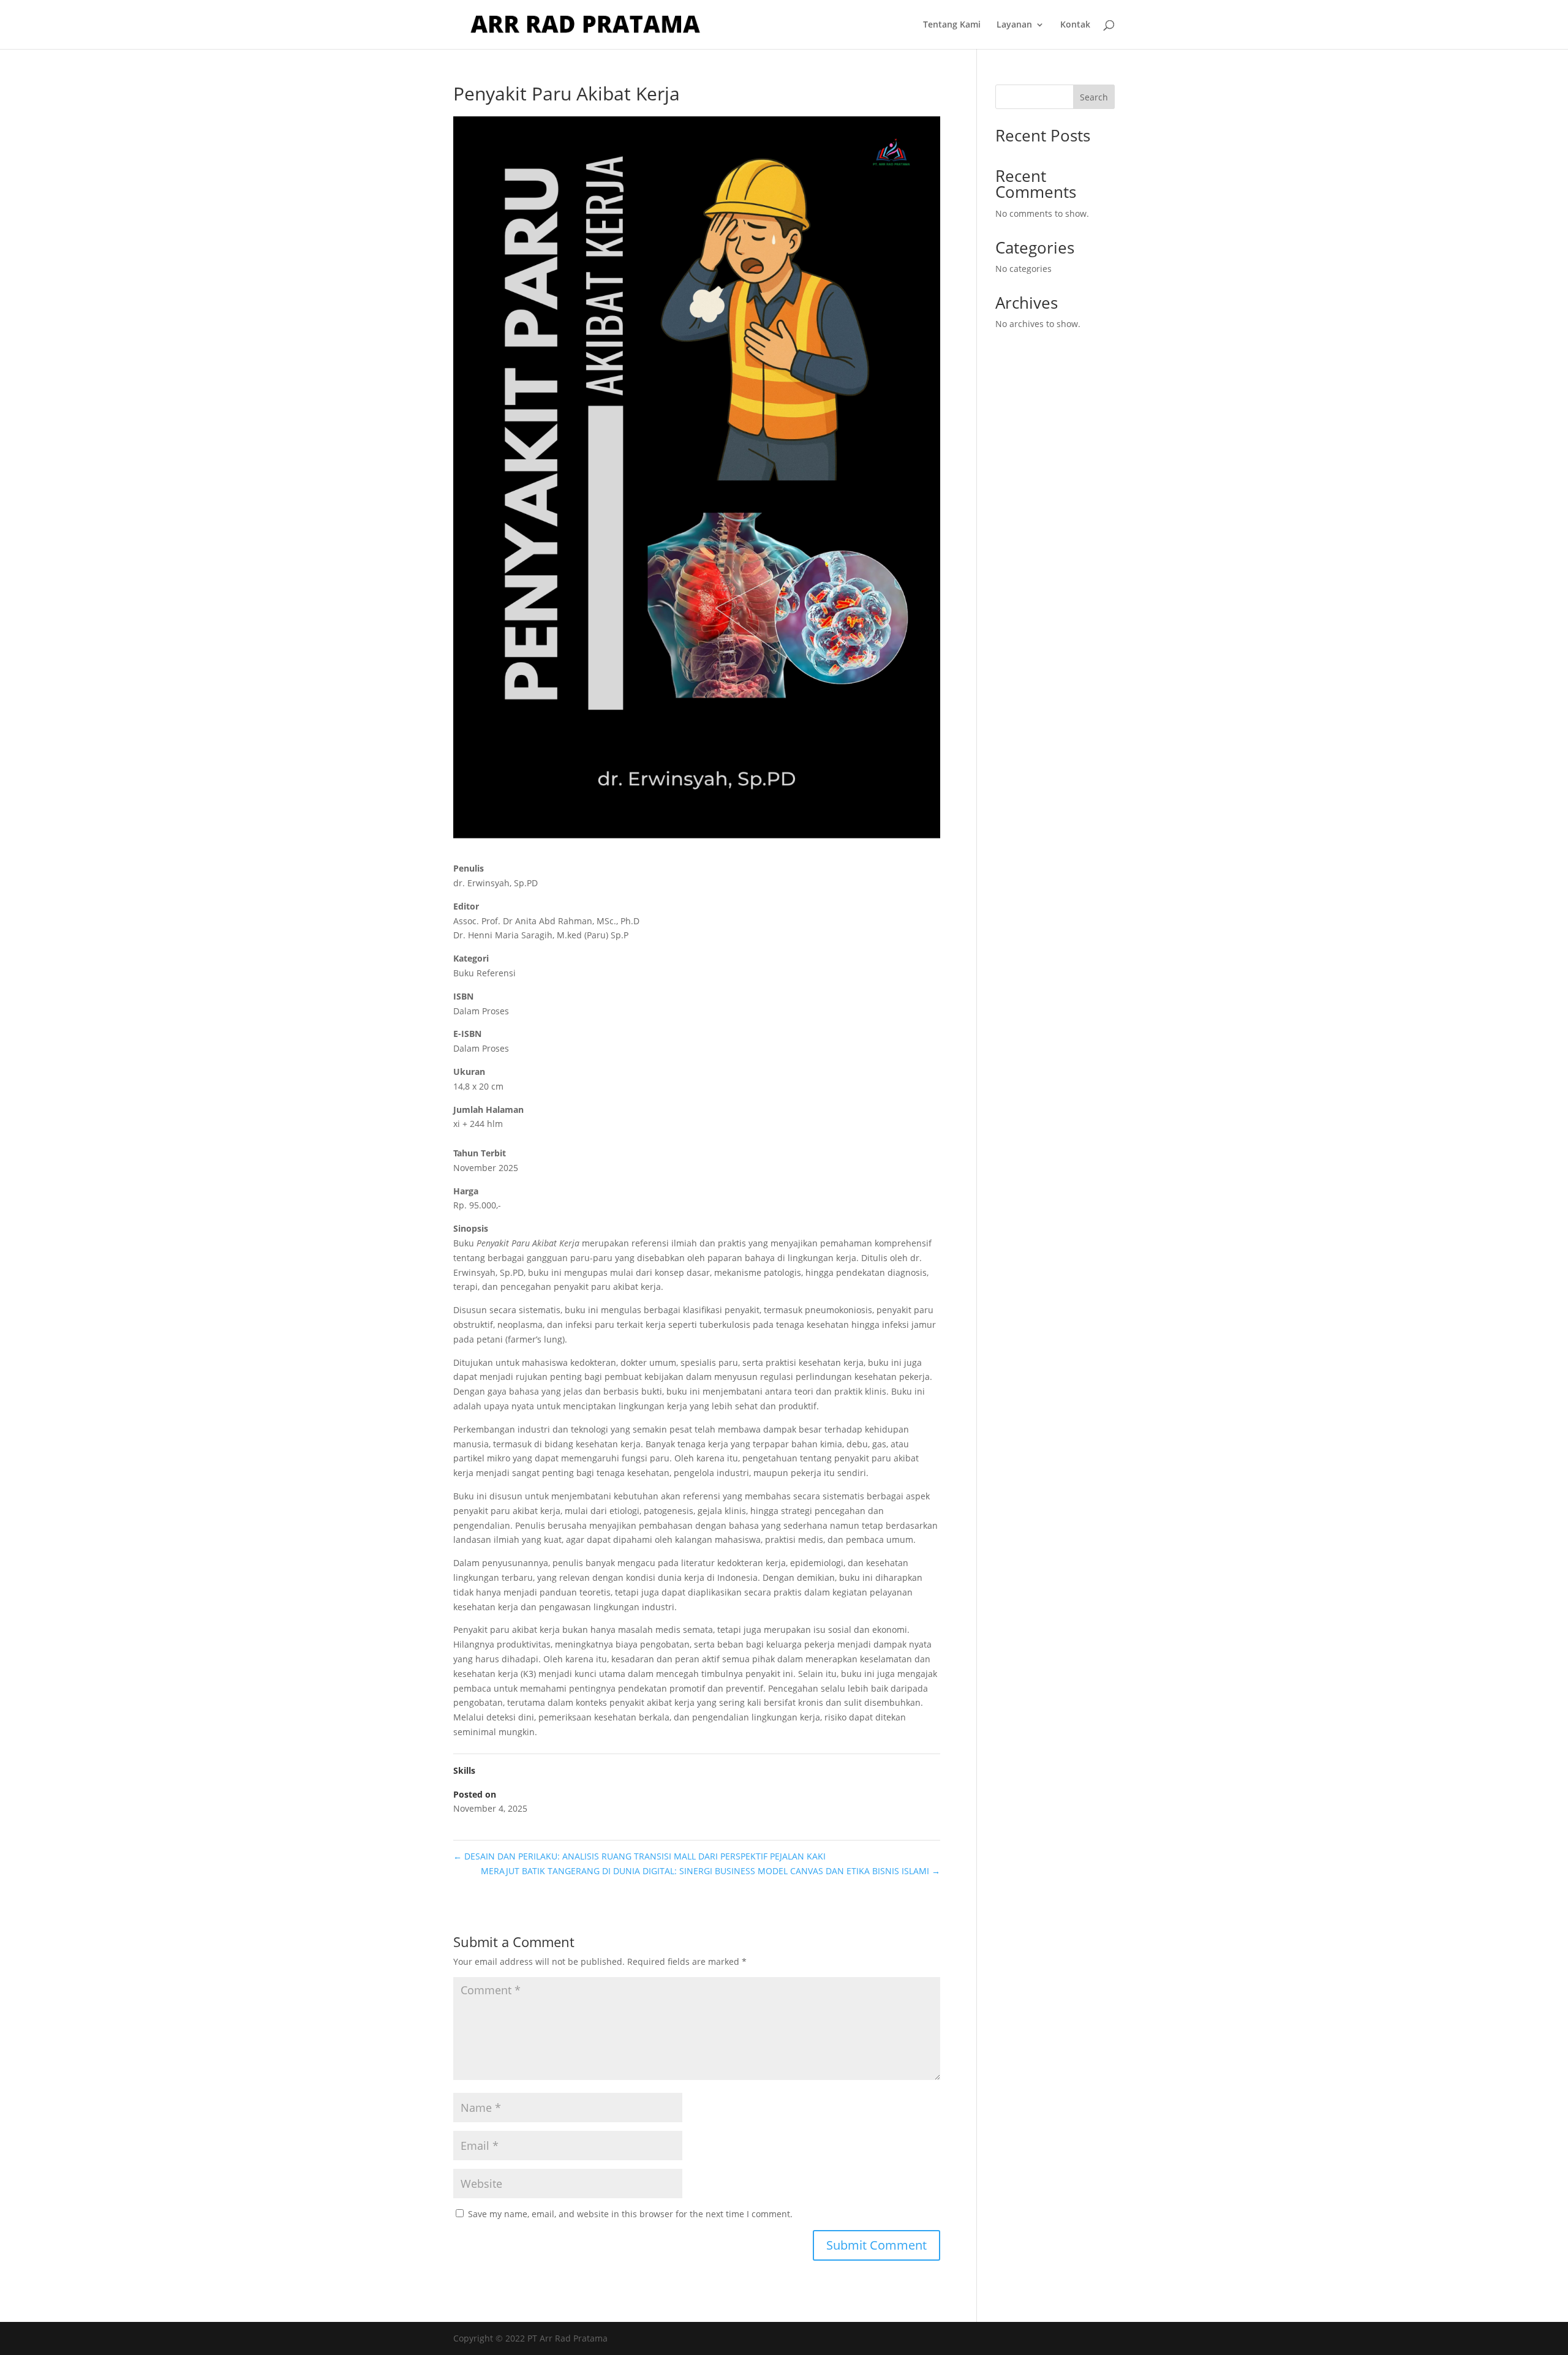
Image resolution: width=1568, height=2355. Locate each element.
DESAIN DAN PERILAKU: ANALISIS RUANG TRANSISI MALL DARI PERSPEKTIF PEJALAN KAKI (639, 1856)
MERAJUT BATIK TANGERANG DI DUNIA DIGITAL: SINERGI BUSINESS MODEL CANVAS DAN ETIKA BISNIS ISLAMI (710, 1871)
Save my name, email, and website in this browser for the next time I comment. (630, 2214)
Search (1094, 97)
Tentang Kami (952, 25)
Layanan (1014, 25)
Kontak (1075, 25)
